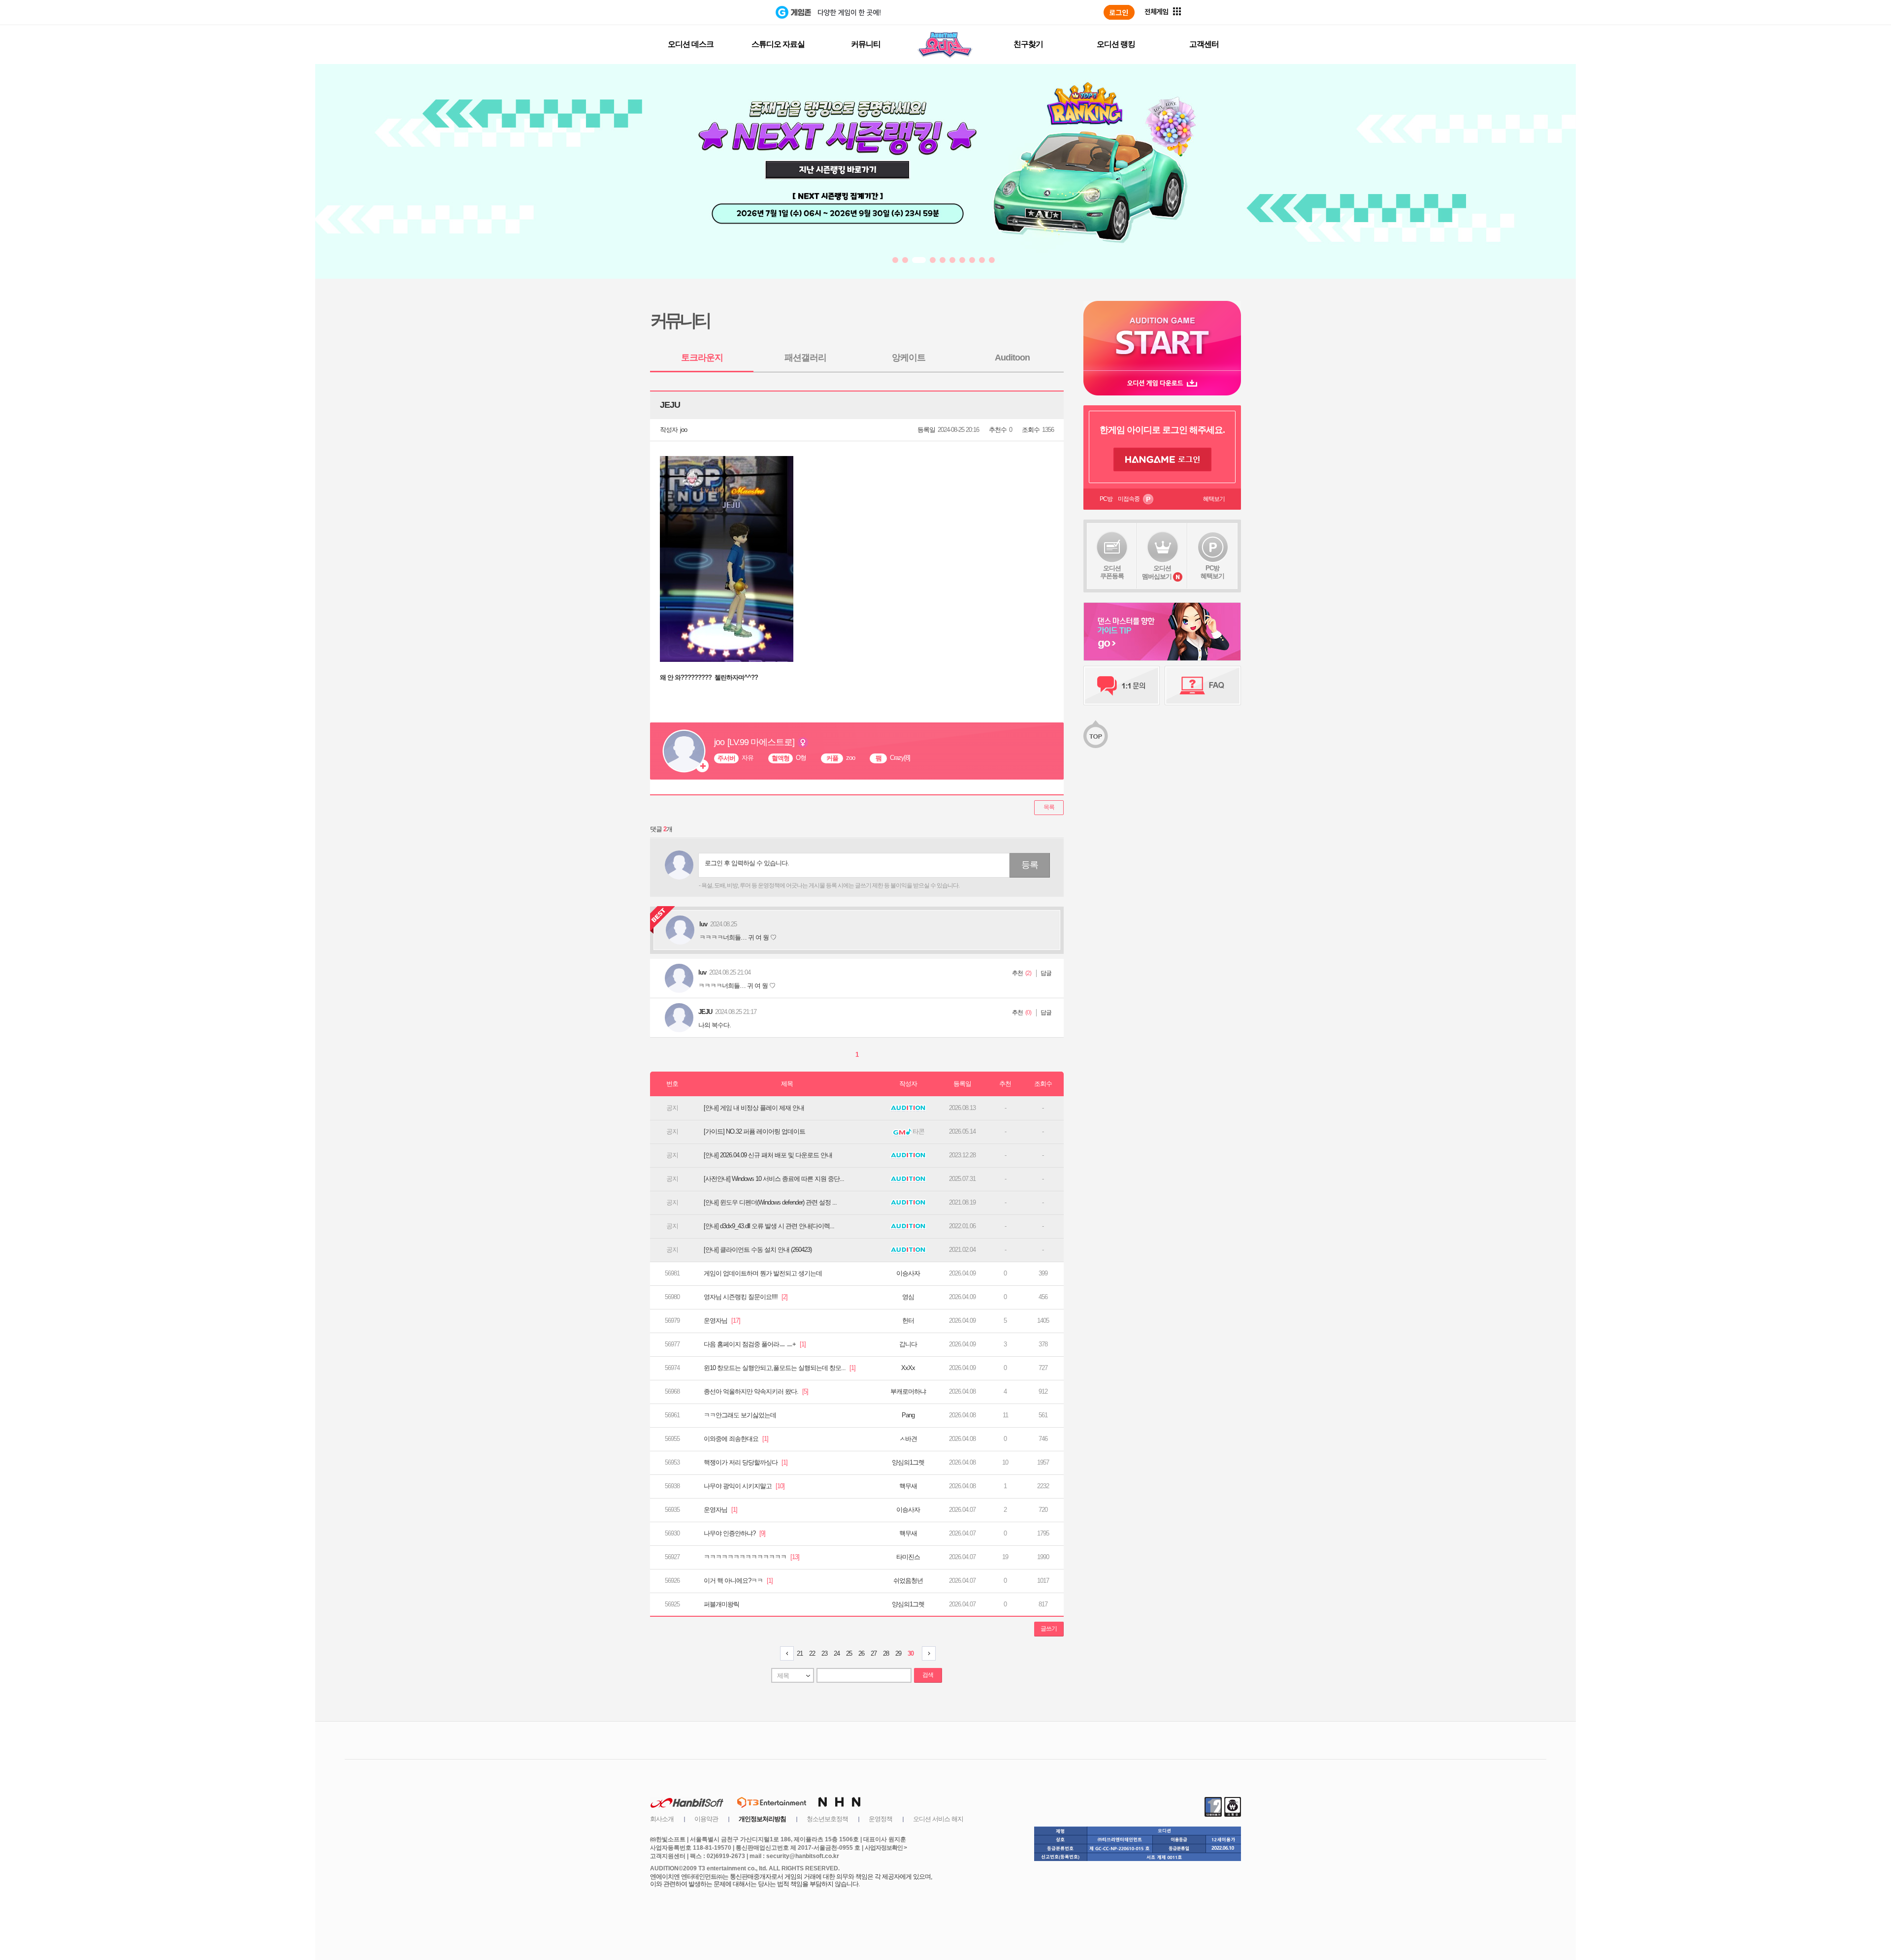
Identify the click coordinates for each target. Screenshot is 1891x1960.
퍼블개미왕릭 (721, 1604)
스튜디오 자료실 (778, 44)
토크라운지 (702, 358)
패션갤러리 (805, 358)
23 (824, 1653)
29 (898, 1653)
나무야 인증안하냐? (734, 1533)
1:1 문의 (1122, 686)
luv (702, 972)
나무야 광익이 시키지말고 (744, 1486)
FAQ (1203, 686)
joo (684, 430)
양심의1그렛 (908, 1462)
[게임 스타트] (1162, 336)
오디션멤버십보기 (1157, 572)
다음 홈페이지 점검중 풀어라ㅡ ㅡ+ (755, 1344)
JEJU (705, 1012)
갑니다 (908, 1344)
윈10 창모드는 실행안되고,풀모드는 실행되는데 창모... (780, 1368)
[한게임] (735, 12)
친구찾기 (1028, 44)
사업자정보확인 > (886, 1848)
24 (837, 1653)
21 (800, 1653)
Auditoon (1012, 358)
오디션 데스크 (691, 44)
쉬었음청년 (908, 1581)
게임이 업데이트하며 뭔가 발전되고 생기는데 (763, 1273)
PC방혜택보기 (1212, 572)
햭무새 (908, 1486)
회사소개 (662, 1819)
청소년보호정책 (827, 1819)
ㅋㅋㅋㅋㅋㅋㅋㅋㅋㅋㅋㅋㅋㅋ (751, 1557)
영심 (908, 1297)
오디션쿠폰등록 (1112, 572)
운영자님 (722, 1321)
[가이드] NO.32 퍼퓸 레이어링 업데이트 (754, 1131)
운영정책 (880, 1819)
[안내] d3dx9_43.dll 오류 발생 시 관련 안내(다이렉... (769, 1226)
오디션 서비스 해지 (938, 1819)
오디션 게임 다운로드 (1162, 383)
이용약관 (706, 1819)
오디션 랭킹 (1116, 44)
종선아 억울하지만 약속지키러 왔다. (756, 1391)
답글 (1046, 973)
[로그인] (1119, 12)
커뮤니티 (866, 44)
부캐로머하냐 (908, 1391)
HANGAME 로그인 (1162, 459)
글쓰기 (1049, 1629)
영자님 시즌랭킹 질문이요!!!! (746, 1297)
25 (849, 1653)
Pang (908, 1415)
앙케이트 (909, 358)
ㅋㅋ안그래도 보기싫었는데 (740, 1415)
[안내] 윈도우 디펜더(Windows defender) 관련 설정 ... (770, 1202)
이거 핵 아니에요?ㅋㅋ (738, 1581)
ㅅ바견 (908, 1439)
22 (812, 1653)
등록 (1030, 865)
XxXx (908, 1368)
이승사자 (908, 1273)
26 (861, 1653)
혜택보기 (1214, 499)
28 (886, 1653)
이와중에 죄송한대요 (736, 1439)
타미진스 (908, 1557)
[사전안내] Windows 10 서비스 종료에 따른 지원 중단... (774, 1179)
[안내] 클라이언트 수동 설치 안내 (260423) (758, 1250)
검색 (928, 1675)
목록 (1049, 807)
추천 (1017, 973)
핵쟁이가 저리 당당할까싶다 (746, 1462)
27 (874, 1653)
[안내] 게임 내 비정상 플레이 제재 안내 (754, 1108)
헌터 (908, 1321)
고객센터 (1204, 44)
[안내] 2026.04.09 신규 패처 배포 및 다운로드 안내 (768, 1155)
